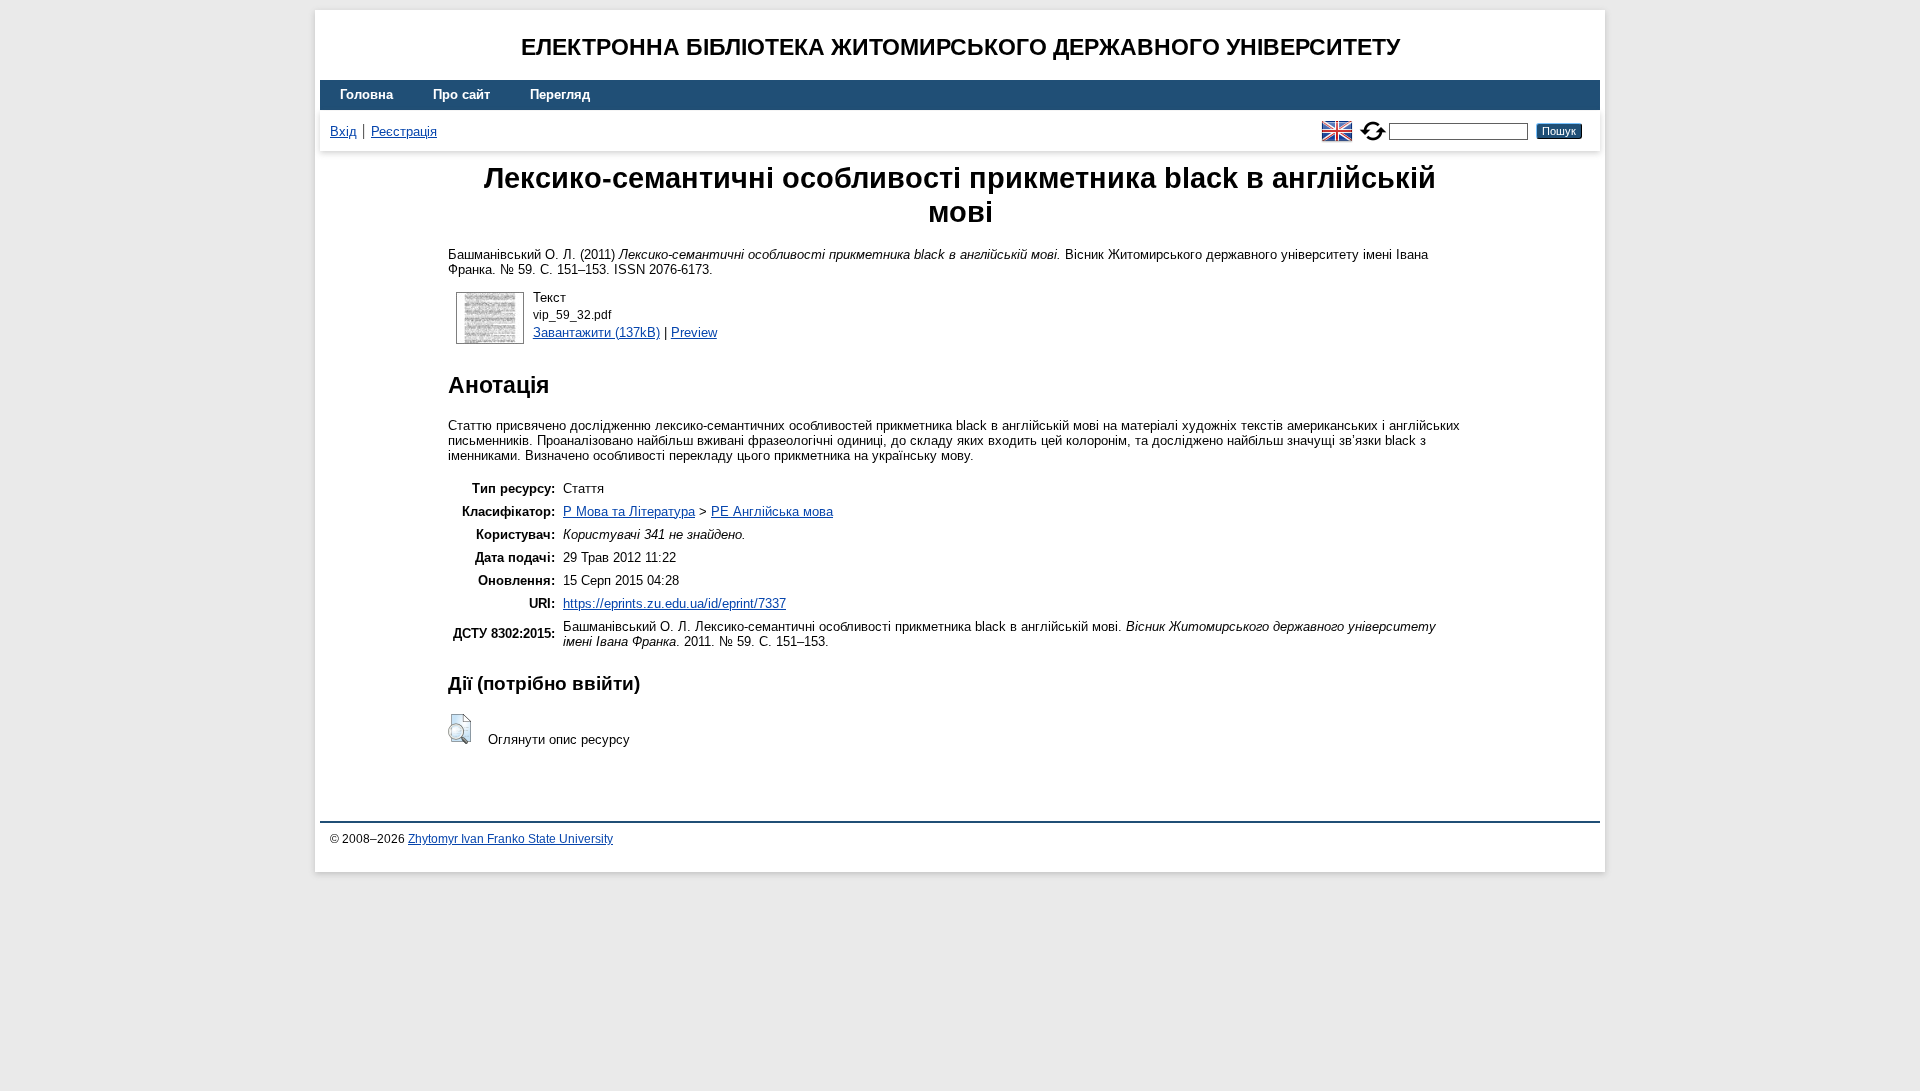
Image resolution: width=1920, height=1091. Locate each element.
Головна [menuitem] (366, 94)
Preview (694, 332)
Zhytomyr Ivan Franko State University (510, 839)
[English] (1337, 122)
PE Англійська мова (772, 511)
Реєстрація (404, 131)
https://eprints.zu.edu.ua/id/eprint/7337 (674, 603)
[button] (459, 729)
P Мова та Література (629, 511)
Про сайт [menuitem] (461, 94)
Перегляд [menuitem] (560, 94)
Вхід (343, 131)
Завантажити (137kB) (596, 332)
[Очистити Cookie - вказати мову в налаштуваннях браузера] (1373, 122)
